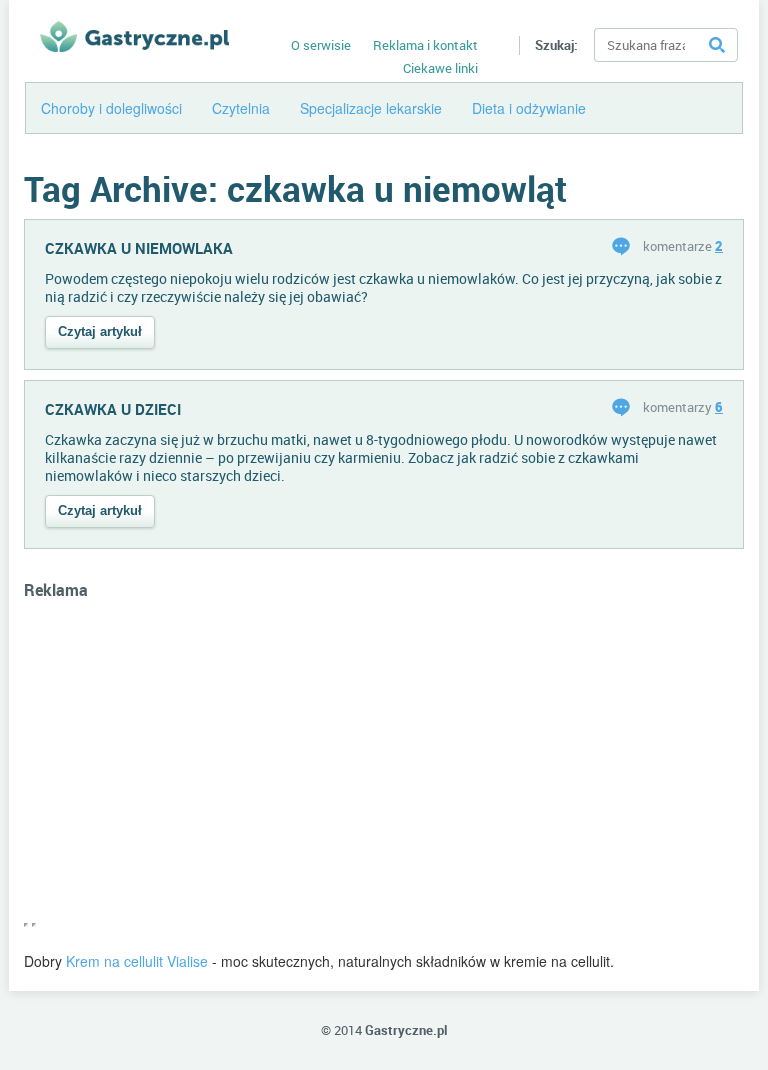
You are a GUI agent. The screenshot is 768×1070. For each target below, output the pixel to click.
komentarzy (683, 407)
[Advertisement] (384, 771)
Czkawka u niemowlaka (139, 248)
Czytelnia (241, 108)
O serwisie (321, 45)
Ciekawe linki (440, 68)
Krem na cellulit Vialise (137, 961)
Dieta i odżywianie (529, 108)
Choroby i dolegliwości (111, 108)
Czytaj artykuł (100, 331)
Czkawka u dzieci (113, 409)
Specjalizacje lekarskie (371, 108)
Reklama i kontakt (425, 45)
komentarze (683, 246)
